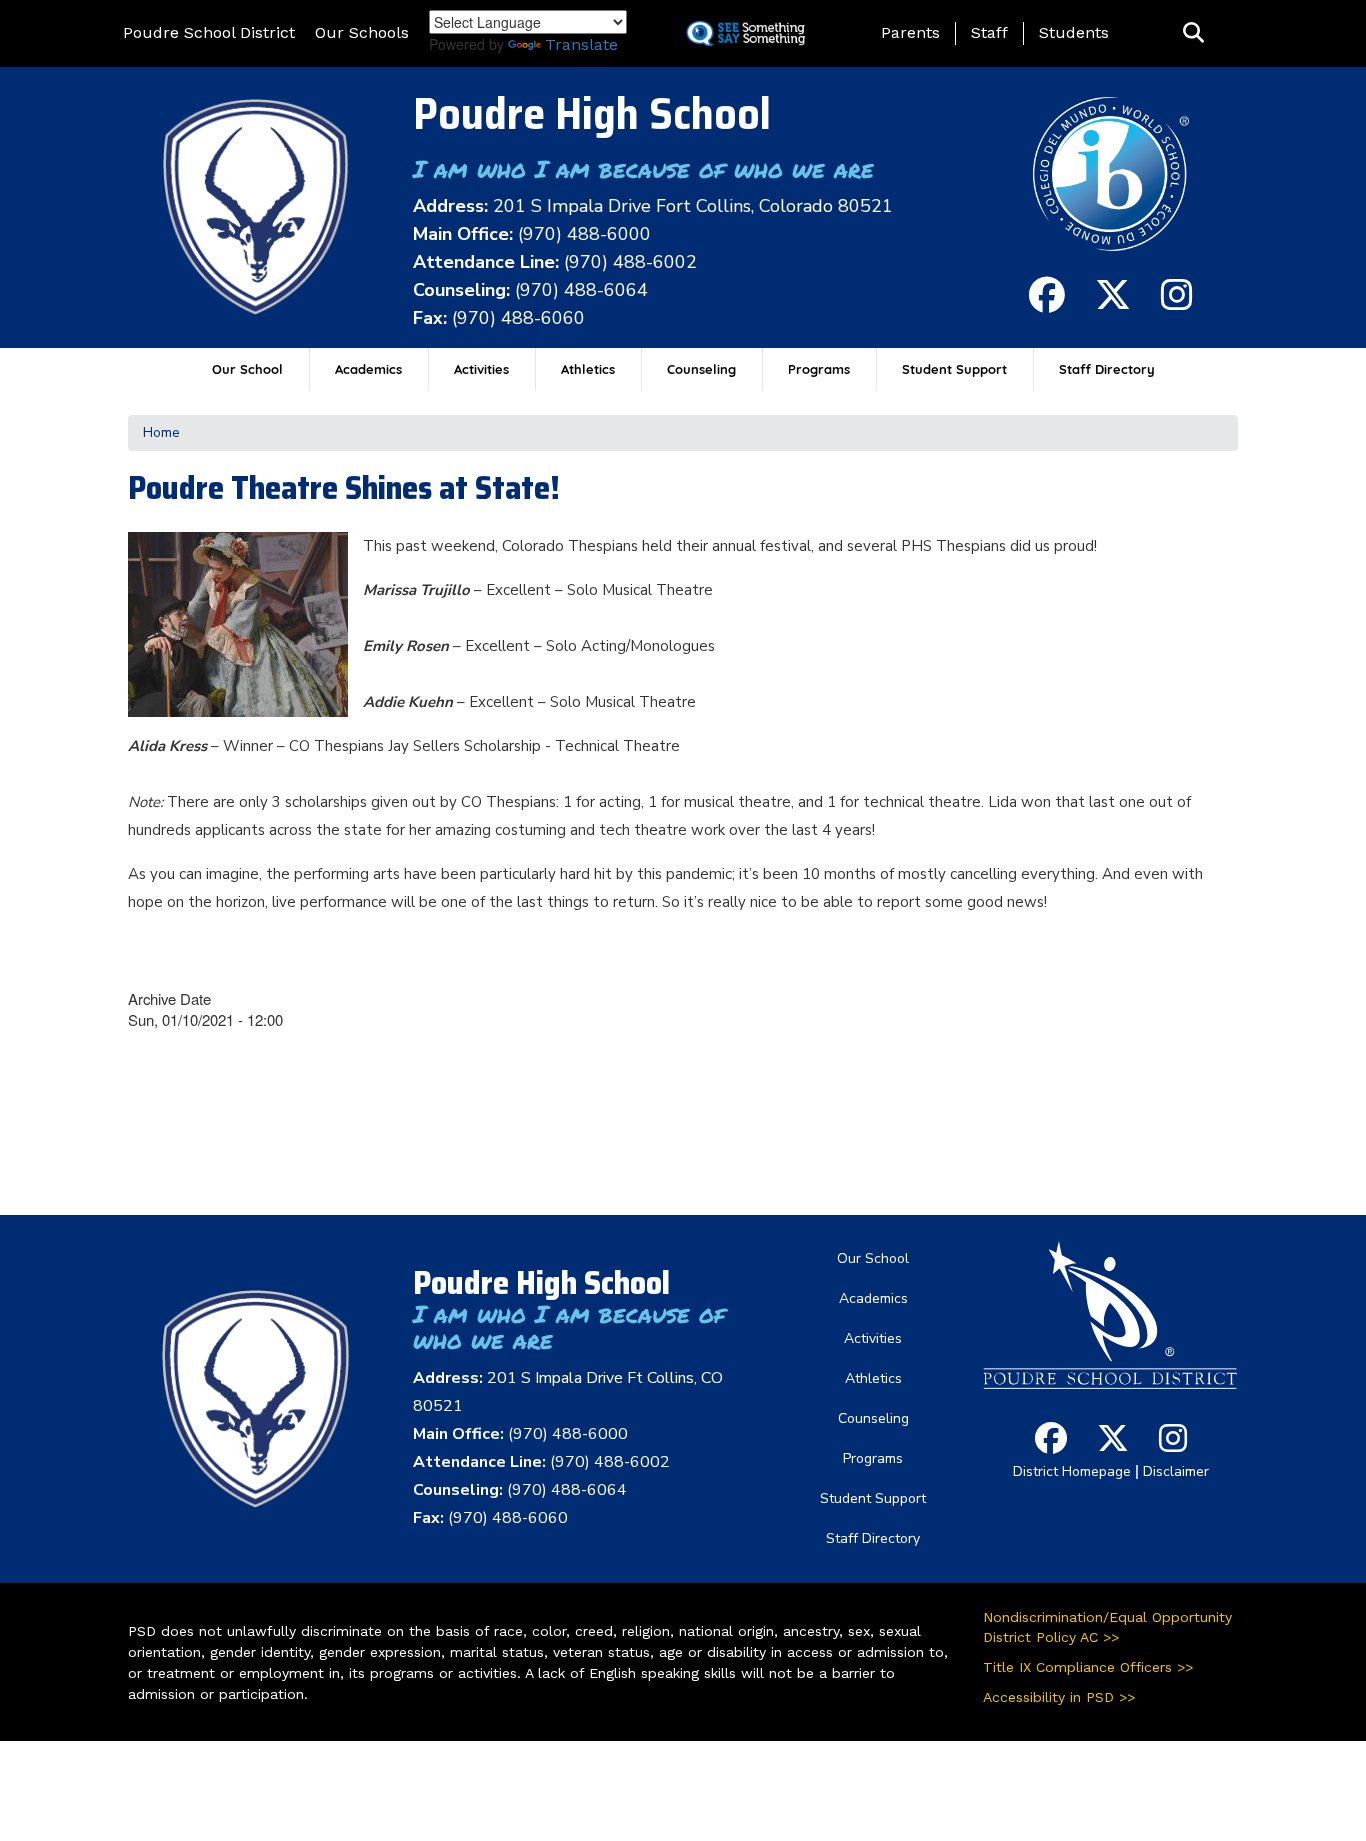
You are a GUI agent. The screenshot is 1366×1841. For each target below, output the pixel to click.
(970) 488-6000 (584, 234)
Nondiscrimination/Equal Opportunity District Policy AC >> (1107, 1627)
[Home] (256, 206)
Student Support (954, 369)
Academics (368, 369)
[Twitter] (1113, 303)
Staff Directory (1107, 369)
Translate (581, 44)
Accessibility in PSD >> (1059, 1697)
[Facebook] (1047, 303)
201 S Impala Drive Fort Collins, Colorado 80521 (693, 206)
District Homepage (1072, 1471)
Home (161, 432)
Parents (910, 32)
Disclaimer (1176, 1471)
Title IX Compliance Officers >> (1088, 1667)
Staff (989, 32)
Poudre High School (592, 113)
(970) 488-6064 (581, 290)
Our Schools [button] (362, 32)
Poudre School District (209, 32)
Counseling (701, 369)
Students (1074, 32)
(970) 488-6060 (518, 318)
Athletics (588, 369)
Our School (247, 369)
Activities (481, 369)
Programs (819, 369)
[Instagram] (1177, 303)
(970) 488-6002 (630, 262)
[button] (1193, 33)
